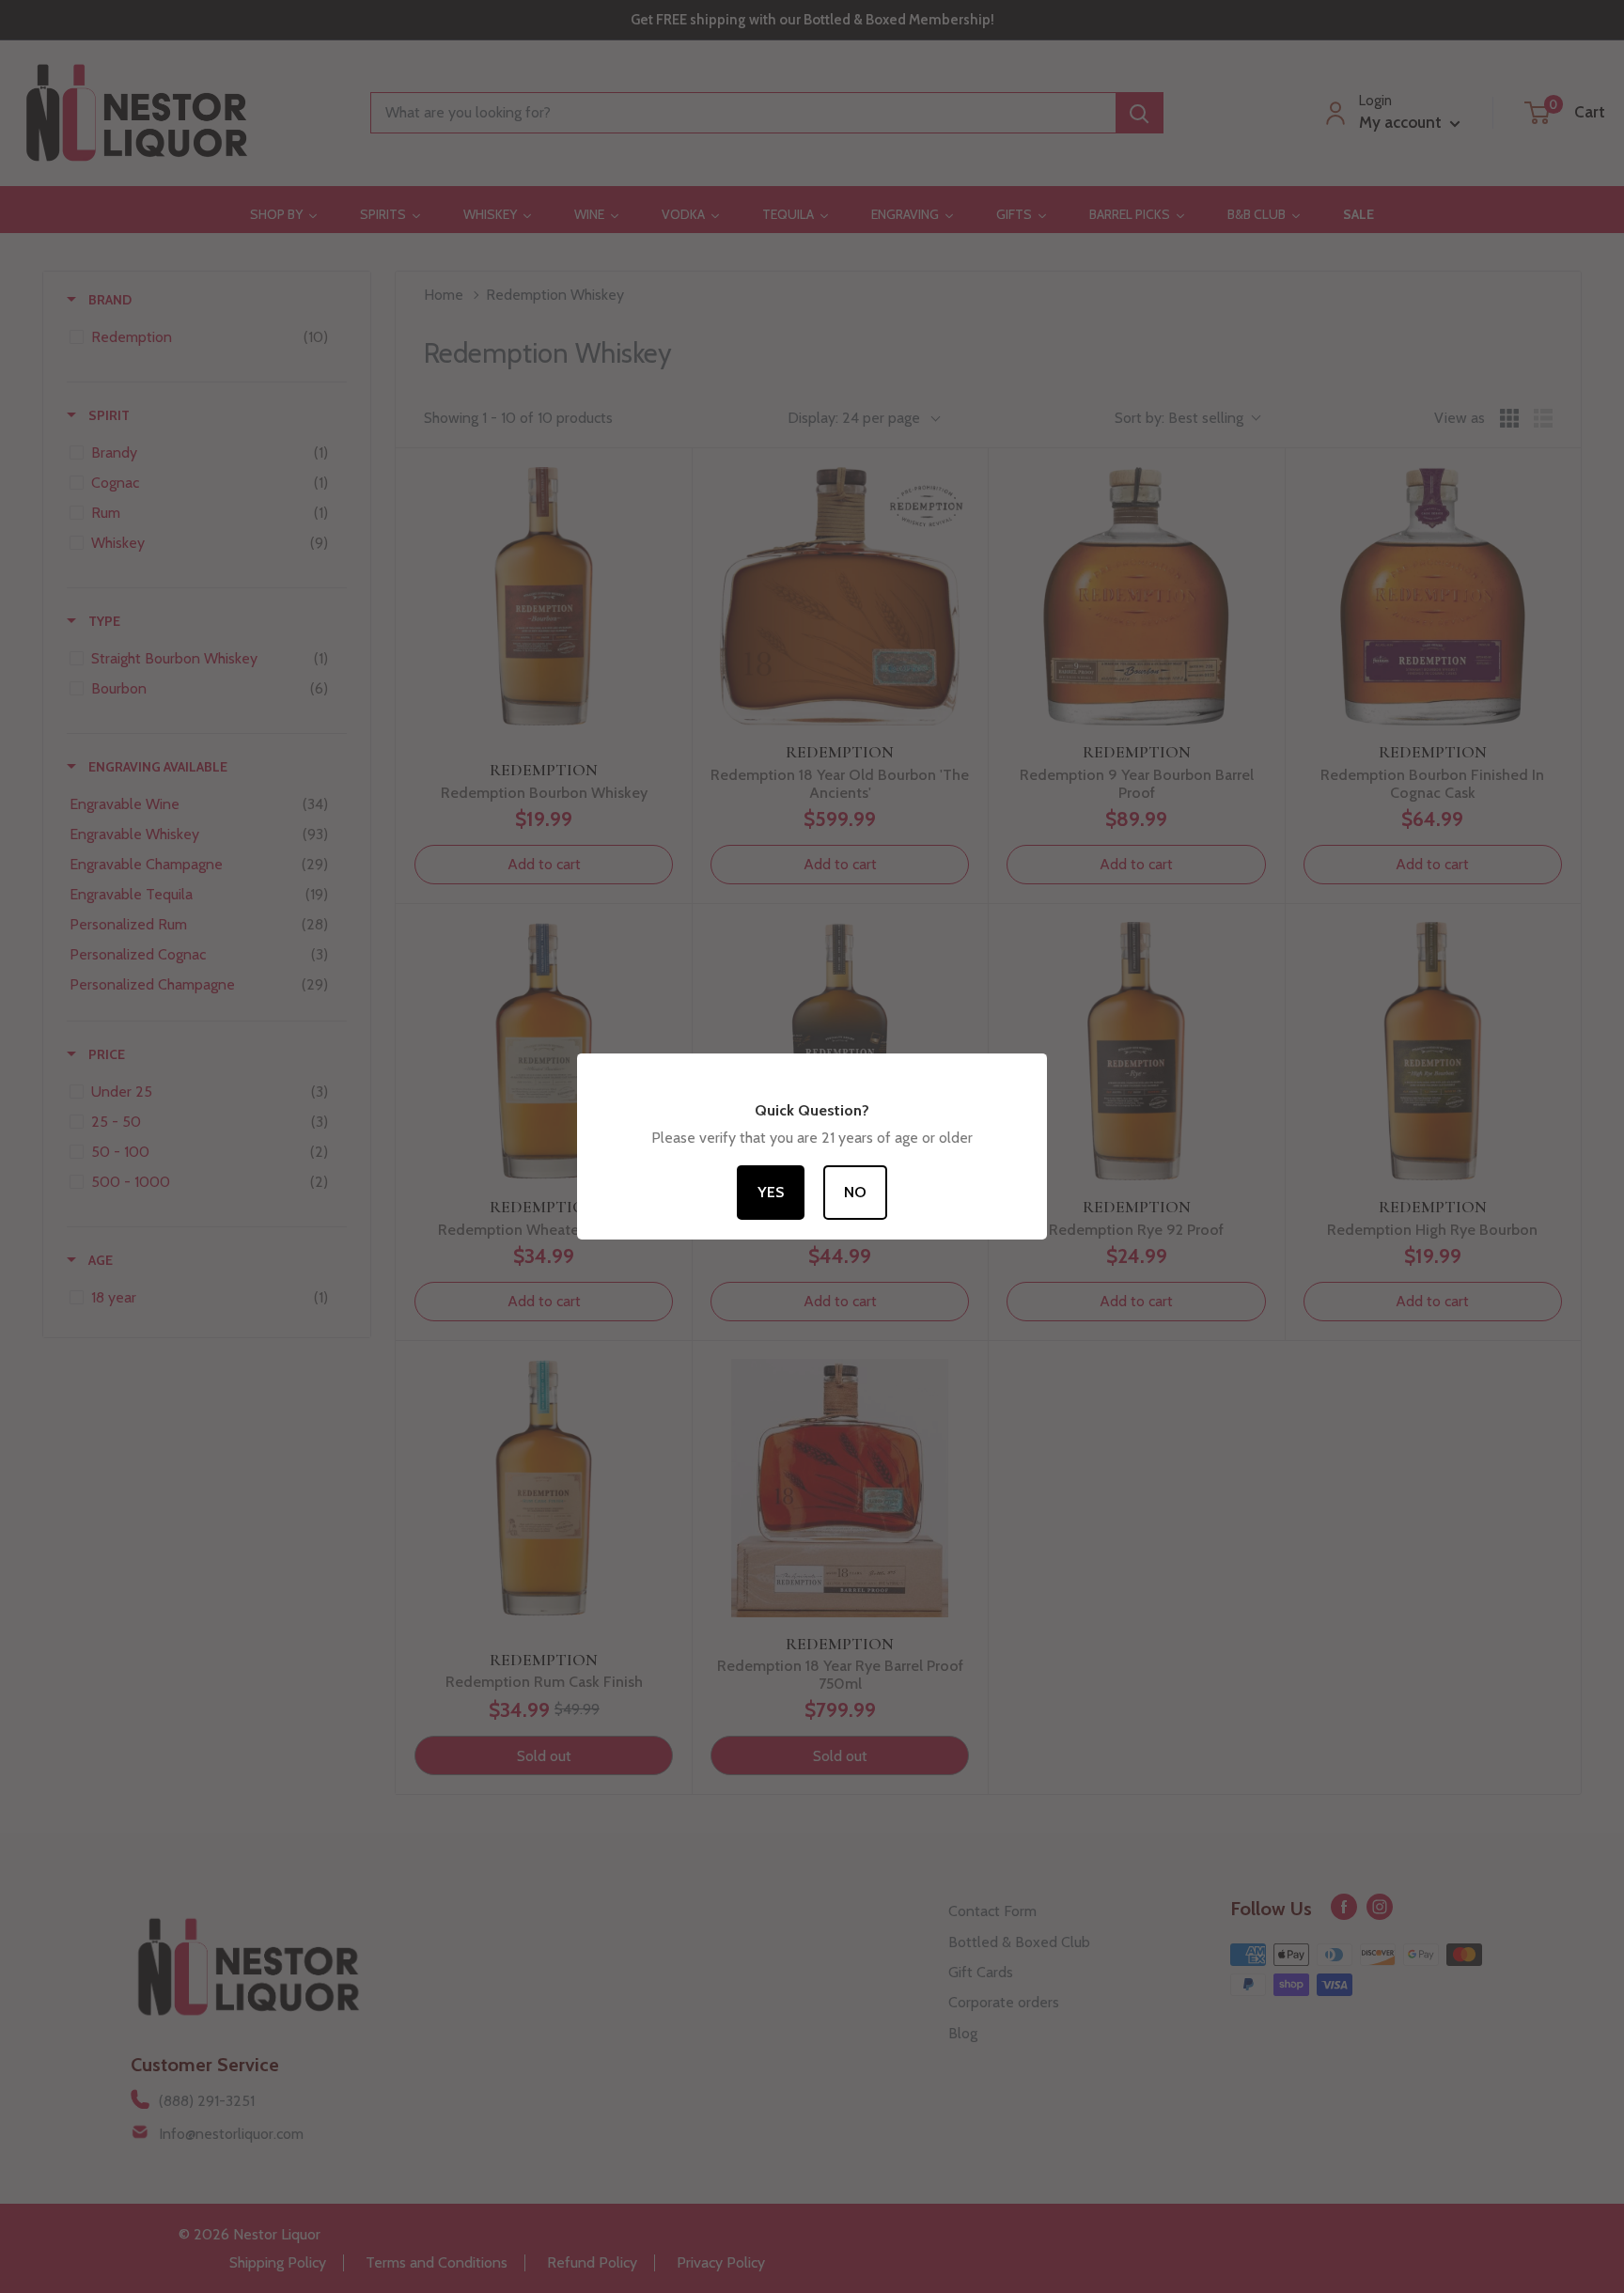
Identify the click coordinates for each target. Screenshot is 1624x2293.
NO (1009, 1301)
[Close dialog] (1183, 963)
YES (1009, 1231)
